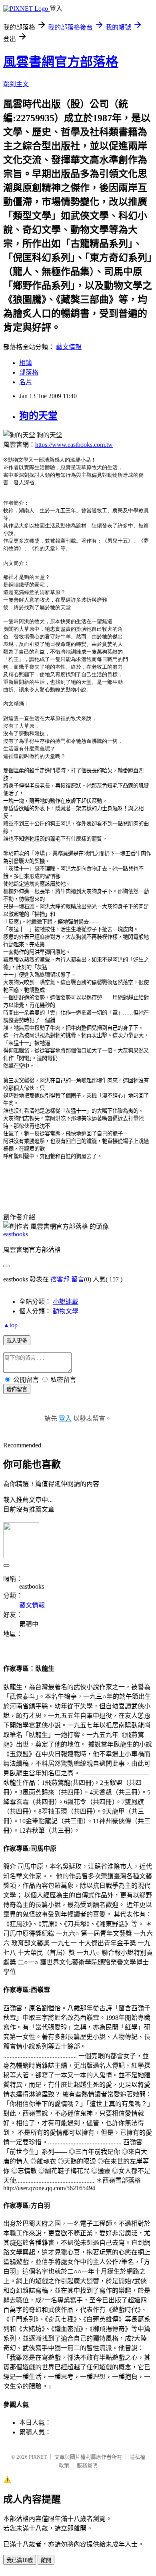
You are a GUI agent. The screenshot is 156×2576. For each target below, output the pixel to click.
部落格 (29, 372)
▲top (10, 1325)
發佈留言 (17, 1389)
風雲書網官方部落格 (61, 62)
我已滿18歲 (20, 2560)
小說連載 (66, 1302)
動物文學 (66, 1311)
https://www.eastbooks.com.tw (74, 445)
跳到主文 (16, 84)
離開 (46, 2560)
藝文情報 (69, 347)
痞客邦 (60, 1279)
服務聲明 (87, 2465)
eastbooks (16, 1234)
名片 (26, 382)
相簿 (26, 363)
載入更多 (17, 1341)
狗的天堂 (38, 416)
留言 (78, 1279)
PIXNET (38, 2457)
